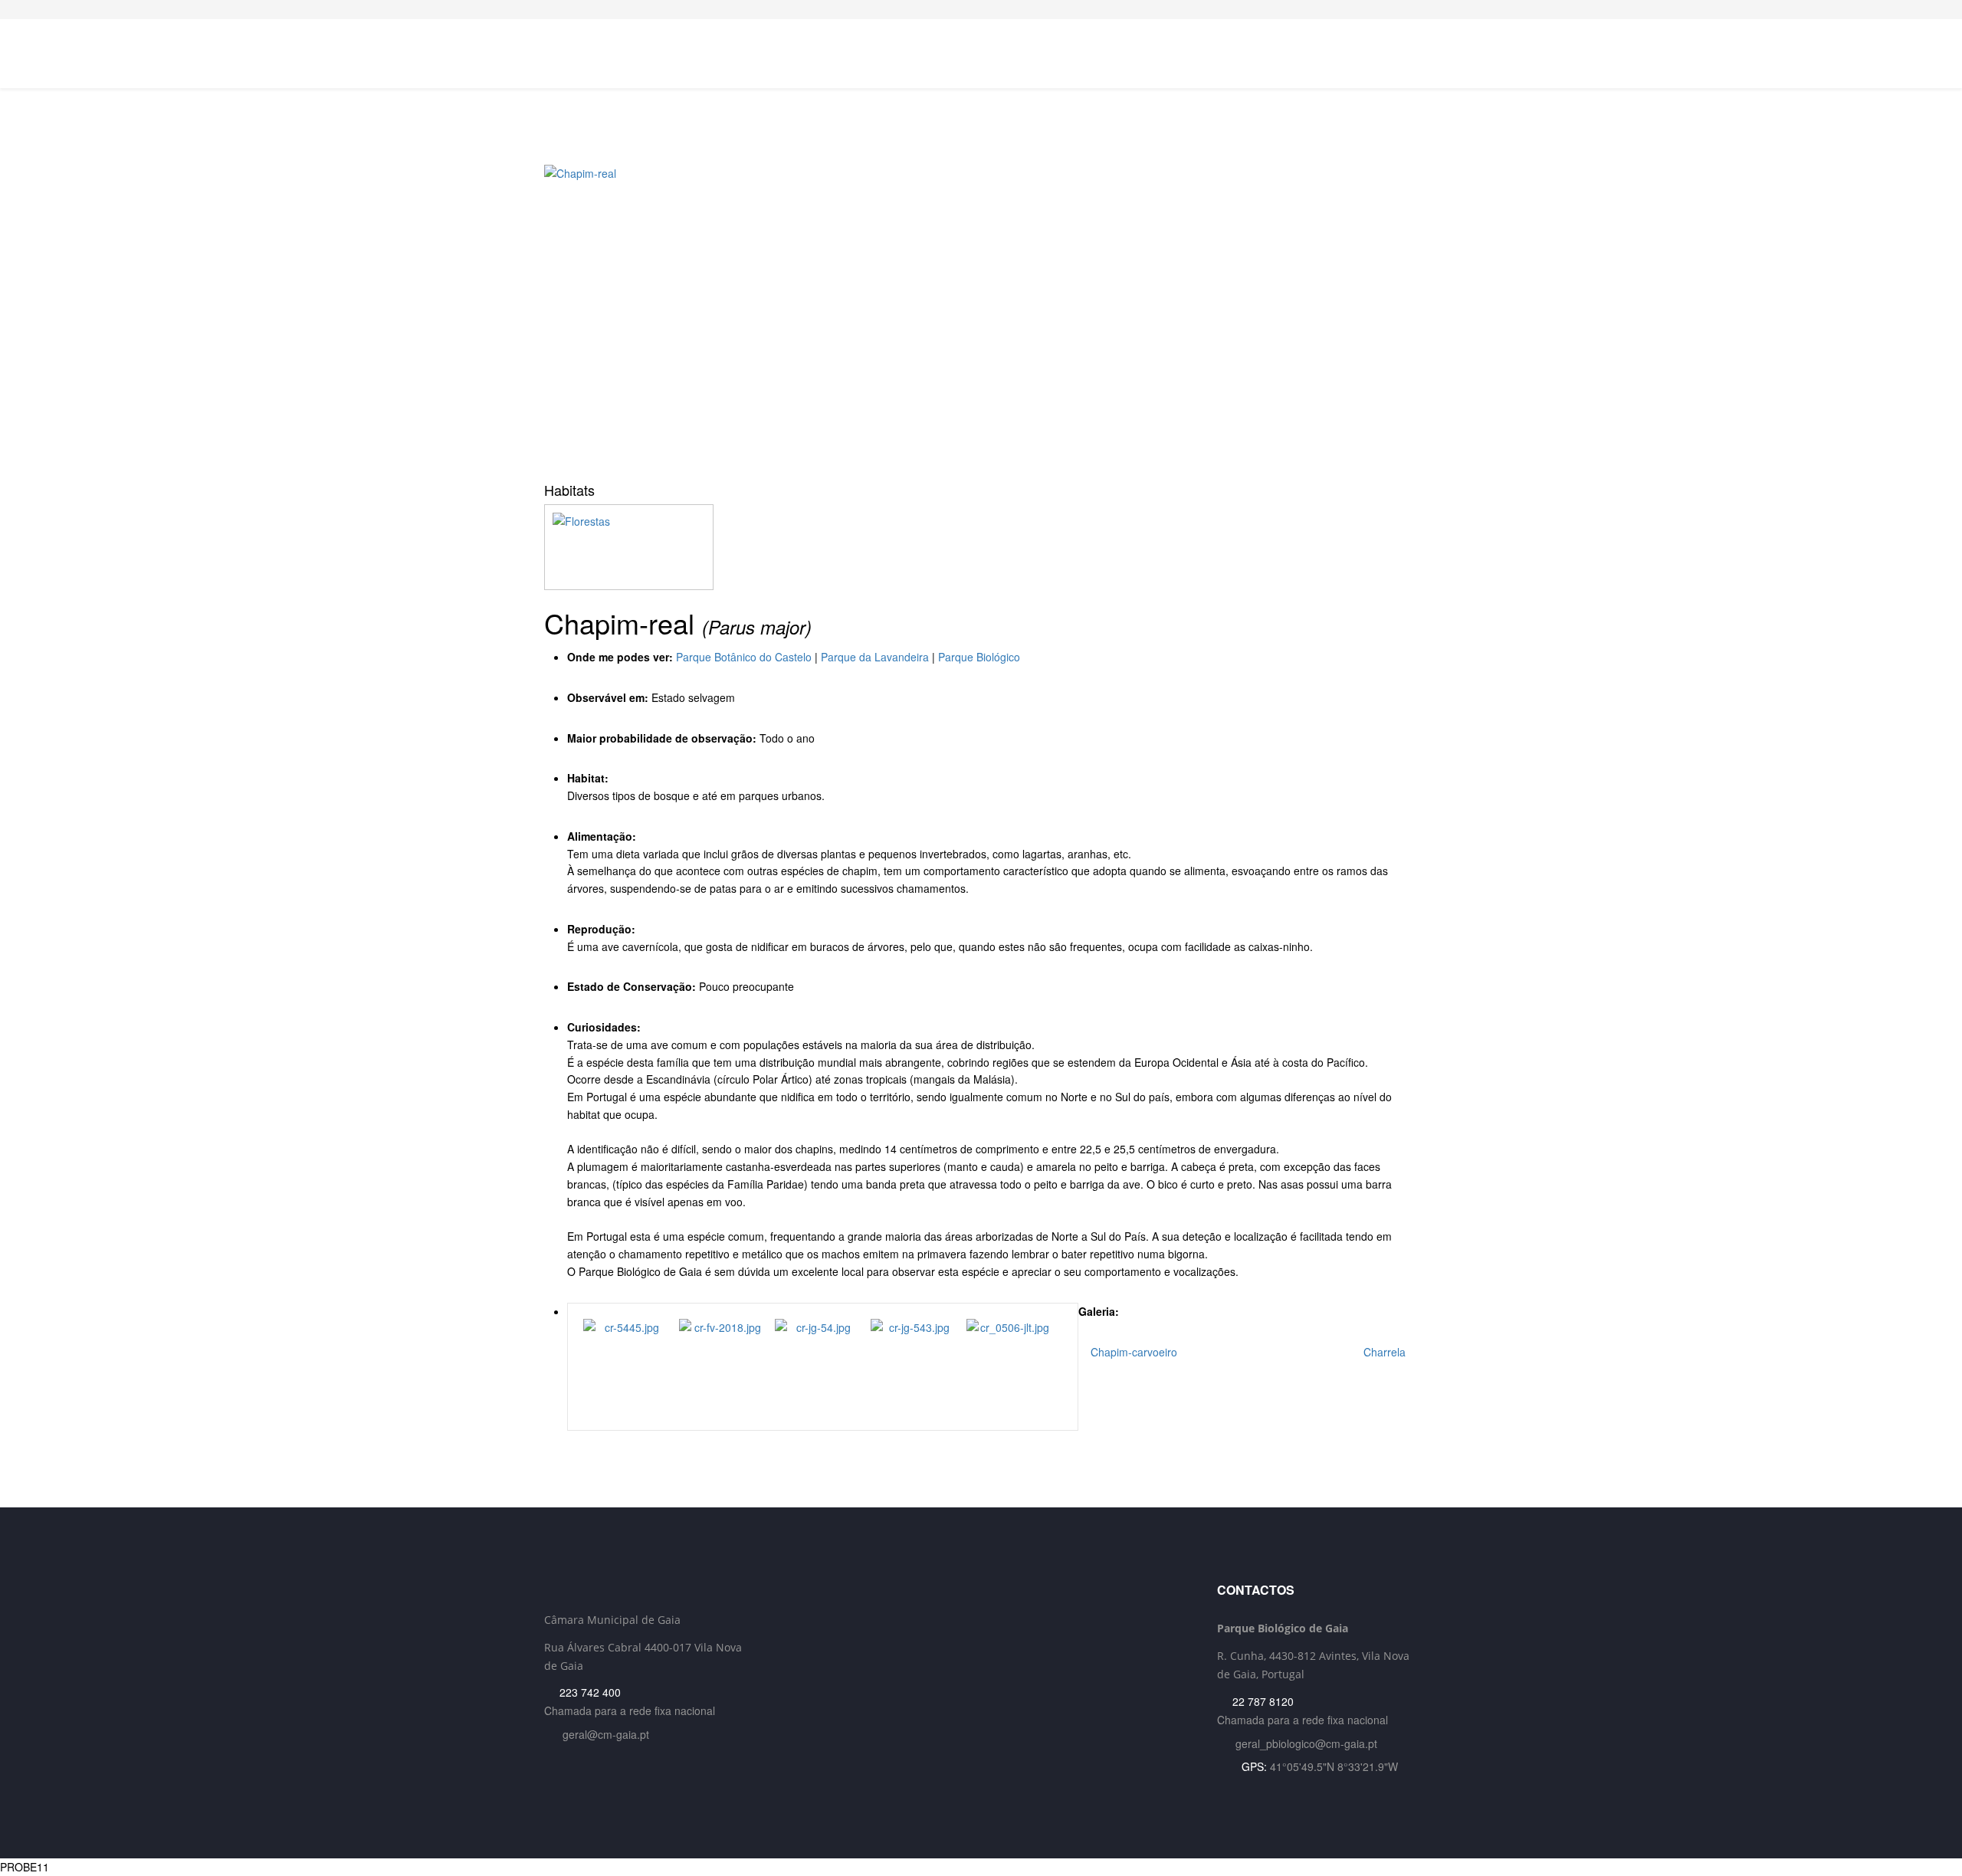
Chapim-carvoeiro (1132, 1352)
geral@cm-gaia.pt (606, 1734)
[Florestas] (981, 547)
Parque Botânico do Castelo (744, 657)
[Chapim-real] (981, 318)
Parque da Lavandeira (875, 657)
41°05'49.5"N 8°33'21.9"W (1334, 1766)
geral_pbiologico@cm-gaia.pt (1306, 1743)
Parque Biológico (979, 657)
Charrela (1386, 1352)
